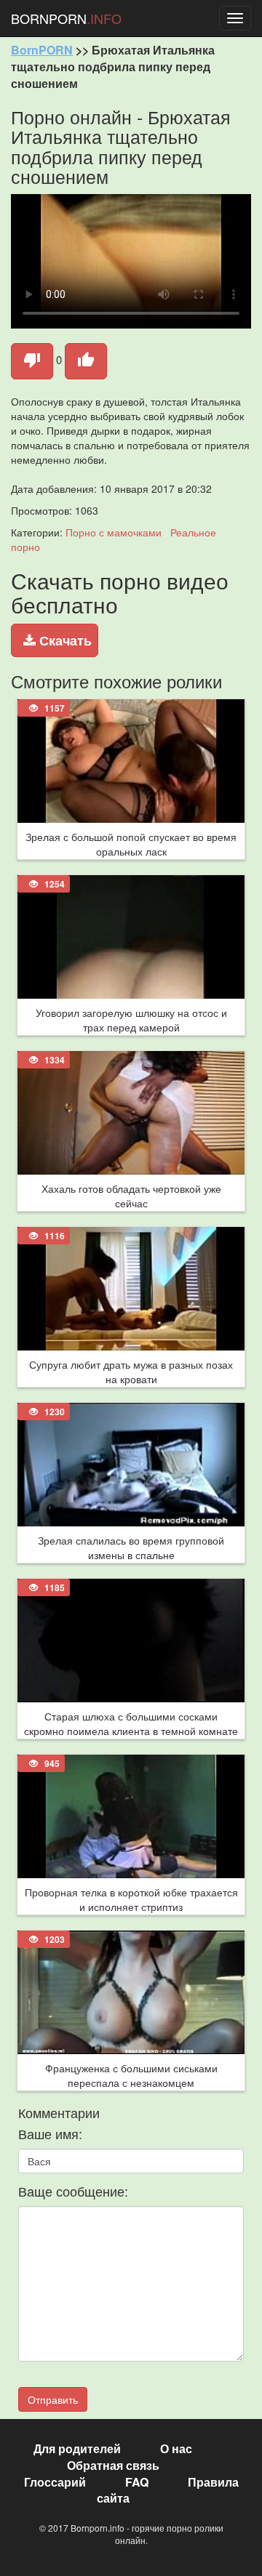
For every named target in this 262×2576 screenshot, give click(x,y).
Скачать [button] (64, 640)
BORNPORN (66, 18)
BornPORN (42, 50)
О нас (176, 2448)
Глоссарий (55, 2482)
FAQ (137, 2482)
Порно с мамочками (114, 532)
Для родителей (77, 2448)
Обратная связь (113, 2465)
